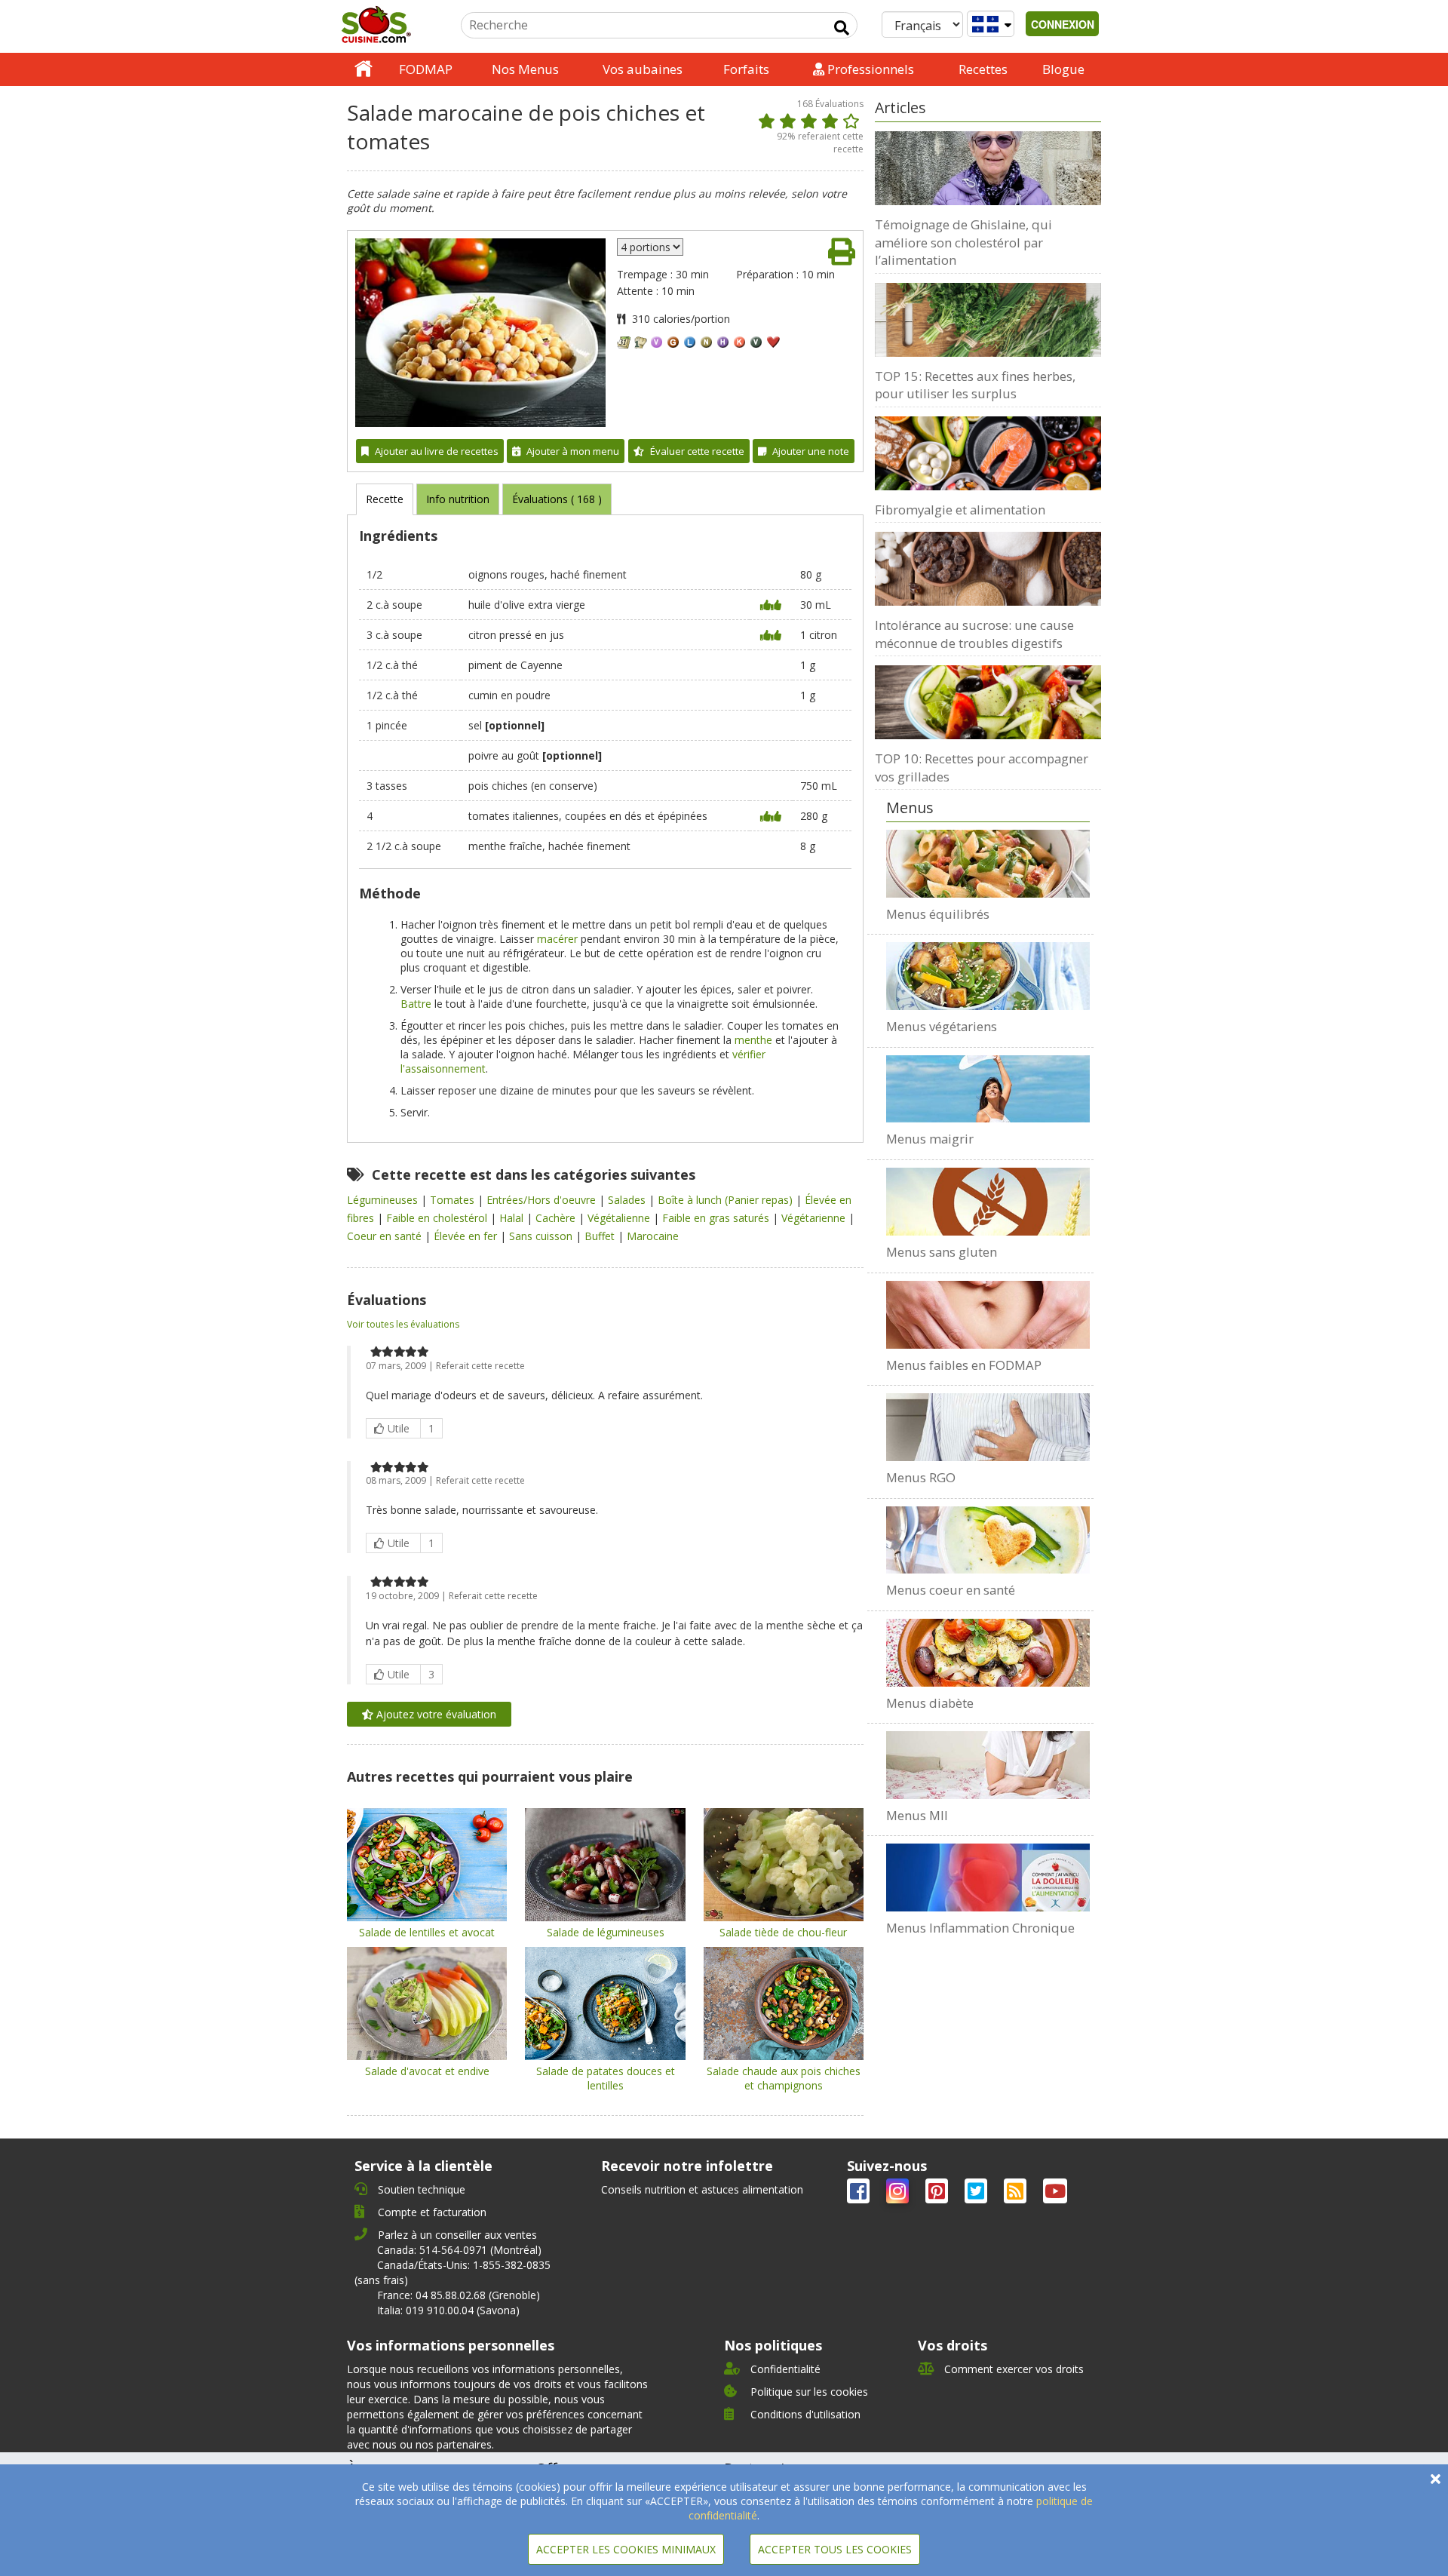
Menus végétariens (942, 1026)
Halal (513, 1218)
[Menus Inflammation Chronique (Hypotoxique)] (988, 1878)
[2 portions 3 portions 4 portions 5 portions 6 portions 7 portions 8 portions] (650, 247)
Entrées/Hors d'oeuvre (543, 1200)
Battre (416, 1004)
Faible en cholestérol (438, 1218)
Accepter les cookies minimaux (626, 2549)
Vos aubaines (643, 69)
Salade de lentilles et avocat (427, 1932)
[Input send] (842, 28)
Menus (910, 807)
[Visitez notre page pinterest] (938, 2194)
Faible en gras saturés (717, 1218)
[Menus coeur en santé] (988, 1540)
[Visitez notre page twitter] (977, 2194)
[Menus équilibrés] (988, 864)
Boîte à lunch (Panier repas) (727, 1200)
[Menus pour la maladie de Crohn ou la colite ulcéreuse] (988, 1765)
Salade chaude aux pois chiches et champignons (784, 2078)
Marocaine (653, 1236)
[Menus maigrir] (988, 1089)
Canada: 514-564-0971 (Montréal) (459, 2250)
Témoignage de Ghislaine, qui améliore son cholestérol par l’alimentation (963, 242)
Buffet (601, 1236)
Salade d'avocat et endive (427, 2071)
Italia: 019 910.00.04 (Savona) (448, 2310)
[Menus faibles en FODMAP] (988, 1315)
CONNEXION (1063, 24)
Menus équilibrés (938, 914)
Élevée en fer (467, 1236)
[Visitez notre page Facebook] (860, 2194)
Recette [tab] (385, 499)
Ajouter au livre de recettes (437, 451)
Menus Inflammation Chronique (980, 1928)
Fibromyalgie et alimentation (960, 510)
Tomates (454, 1200)
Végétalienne (620, 1218)
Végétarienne (815, 1218)
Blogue (1063, 69)
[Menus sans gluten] (988, 1202)
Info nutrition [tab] (458, 499)
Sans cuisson (542, 1236)
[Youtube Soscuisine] (1055, 2194)
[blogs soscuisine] (1017, 2194)
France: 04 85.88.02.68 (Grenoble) (459, 2295)
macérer (557, 939)
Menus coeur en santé (951, 1590)
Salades (628, 1200)
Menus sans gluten (942, 1252)
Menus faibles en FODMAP (964, 1365)
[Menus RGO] (988, 1427)
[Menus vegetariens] (988, 976)
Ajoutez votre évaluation (435, 1714)
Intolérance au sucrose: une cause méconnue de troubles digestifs (974, 634)
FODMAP (426, 69)
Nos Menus (525, 69)
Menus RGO (921, 1477)
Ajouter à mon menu (573, 451)
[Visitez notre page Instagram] (899, 2194)
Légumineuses (384, 1200)
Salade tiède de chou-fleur (783, 1932)
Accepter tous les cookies (835, 2549)
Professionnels (869, 69)
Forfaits (746, 69)
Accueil (364, 69)
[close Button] (1436, 2479)
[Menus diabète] (988, 1653)
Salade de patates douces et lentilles (606, 2078)
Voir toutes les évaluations (403, 1324)
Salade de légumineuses (606, 1932)
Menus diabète (930, 1703)
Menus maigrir (930, 1139)
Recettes (983, 69)
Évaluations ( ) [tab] (557, 499)
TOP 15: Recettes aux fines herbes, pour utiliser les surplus (975, 385)
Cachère (557, 1218)
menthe (753, 1040)
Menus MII (917, 1815)
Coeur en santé (386, 1236)
